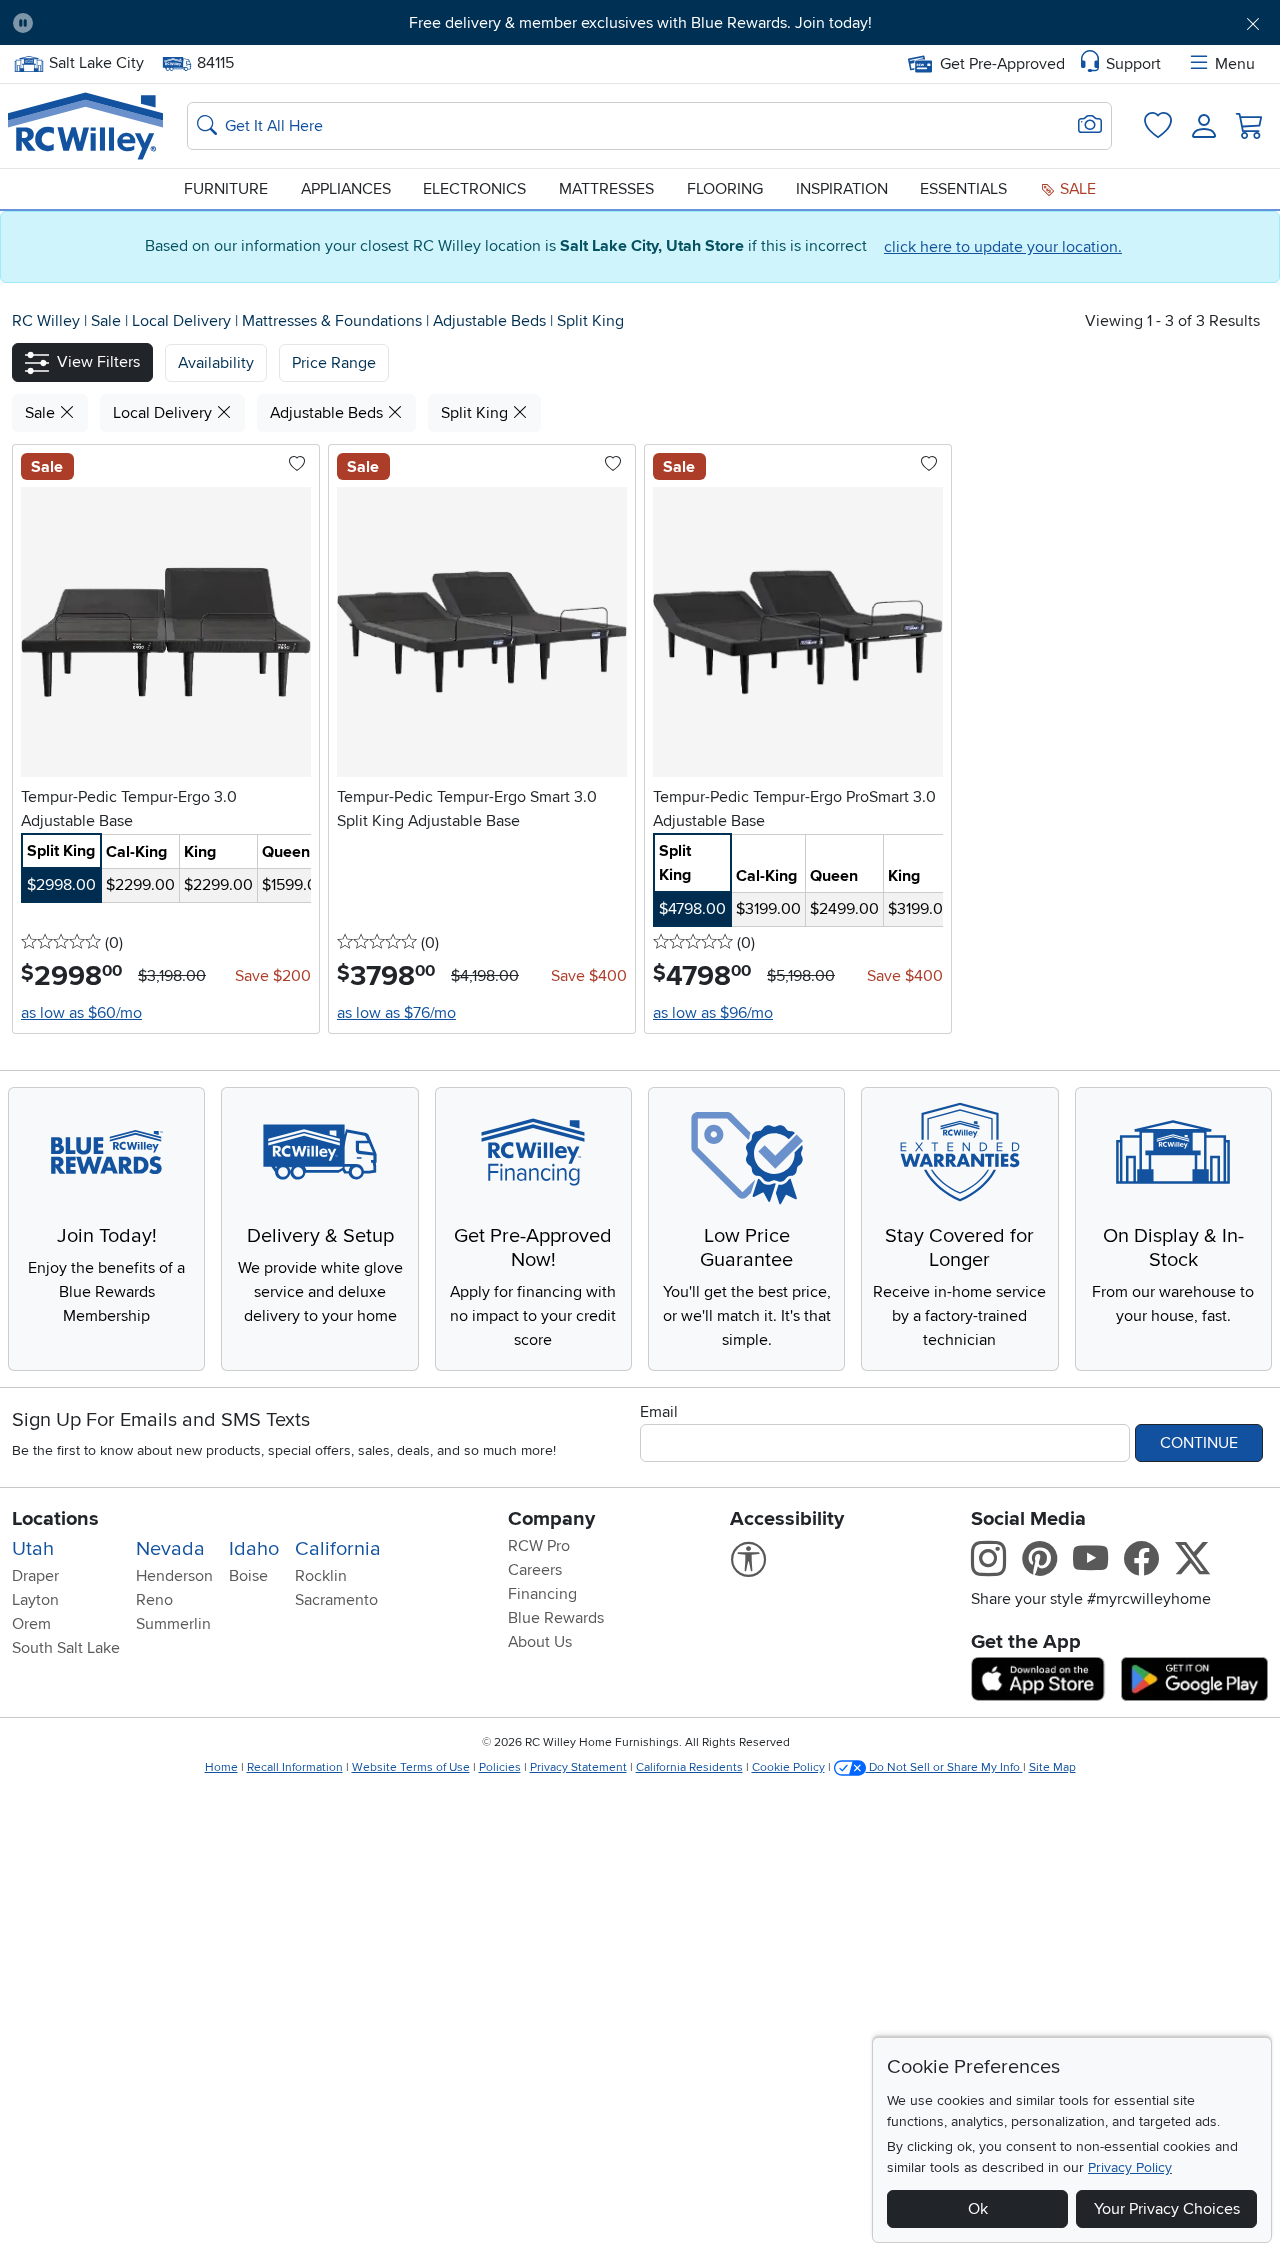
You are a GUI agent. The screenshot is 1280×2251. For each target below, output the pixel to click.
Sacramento (336, 1600)
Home (221, 1767)
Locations (55, 1519)
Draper (35, 1576)
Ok (978, 2209)
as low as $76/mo (396, 1013)
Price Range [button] (334, 363)
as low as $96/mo (713, 1013)
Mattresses (606, 189)
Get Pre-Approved (1002, 64)
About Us (540, 1642)
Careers (535, 1570)
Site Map (1052, 1767)
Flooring (725, 189)
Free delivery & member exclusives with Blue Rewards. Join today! (640, 23)
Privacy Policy (1130, 2167)
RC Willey (46, 321)
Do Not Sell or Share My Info (944, 1767)
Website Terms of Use (411, 1767)
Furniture (226, 189)
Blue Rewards (556, 1618)
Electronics (474, 189)
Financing (542, 1594)
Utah (33, 1549)
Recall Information (295, 1767)
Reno (154, 1600)
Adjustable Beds (491, 321)
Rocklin (321, 1576)
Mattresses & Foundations (334, 321)
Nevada (170, 1549)
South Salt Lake (66, 1648)
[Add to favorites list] (297, 465)
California (338, 1549)
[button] (147, 23)
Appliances (346, 189)
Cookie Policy (788, 1767)
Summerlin (173, 1624)
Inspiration (842, 189)
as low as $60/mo (81, 1013)
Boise (248, 1576)
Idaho (254, 1549)
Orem (31, 1624)
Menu (1235, 64)
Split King (590, 321)
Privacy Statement (578, 1767)
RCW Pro (539, 1546)
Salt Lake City (96, 61)
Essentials (963, 189)
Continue (1199, 1443)
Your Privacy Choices (1167, 2209)
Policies (500, 1767)
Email (659, 1412)
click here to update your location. (1003, 247)
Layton (35, 1600)
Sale (1076, 189)
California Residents (689, 1767)
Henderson (174, 1576)
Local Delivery (183, 321)
